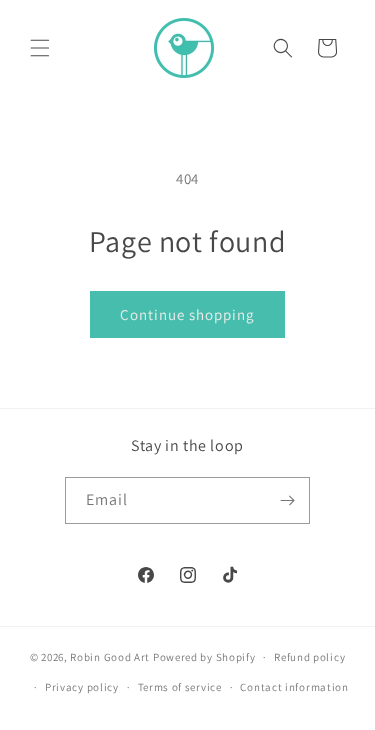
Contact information (294, 687)
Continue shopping (187, 314)
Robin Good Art (110, 657)
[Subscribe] (287, 500)
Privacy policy (82, 687)
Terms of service (180, 687)
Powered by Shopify (204, 657)
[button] (40, 48)
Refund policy (309, 657)
